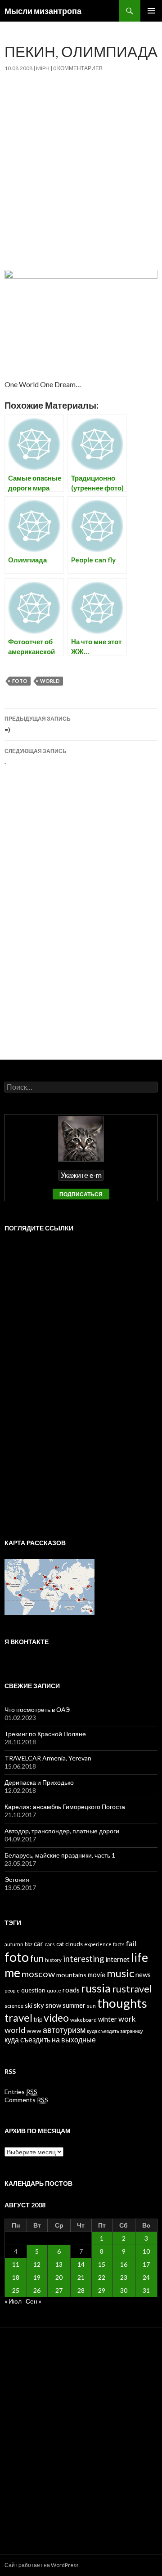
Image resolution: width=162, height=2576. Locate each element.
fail (131, 1943)
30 (124, 2290)
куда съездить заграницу (115, 2031)
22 (102, 2277)
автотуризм (64, 2030)
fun (37, 1958)
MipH (43, 68)
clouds (74, 1944)
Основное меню (151, 11)
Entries (21, 2092)
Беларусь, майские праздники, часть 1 (60, 1855)
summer (74, 2005)
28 (81, 2290)
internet (117, 1959)
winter (108, 2019)
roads (71, 1990)
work (127, 2019)
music (120, 1973)
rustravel (132, 1989)
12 (37, 2264)
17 (146, 2264)
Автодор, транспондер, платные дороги (62, 1831)
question (33, 1990)
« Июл (13, 2301)
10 (146, 2251)
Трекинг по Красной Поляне (45, 1734)
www (34, 2030)
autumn (14, 1944)
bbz (29, 1944)
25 (16, 2290)
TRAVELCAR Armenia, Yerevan (48, 1758)
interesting (83, 1959)
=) (38, 724)
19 (37, 2277)
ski (29, 2005)
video (56, 2018)
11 (16, 2264)
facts (119, 1944)
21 (81, 2277)
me (12, 1973)
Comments (26, 2100)
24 (146, 2277)
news (143, 1974)
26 (37, 2290)
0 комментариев (78, 68)
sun (91, 2006)
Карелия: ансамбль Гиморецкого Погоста (65, 1807)
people (12, 1990)
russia (96, 1988)
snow (53, 2005)
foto (20, 681)
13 (59, 2264)
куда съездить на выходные (50, 2040)
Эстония (17, 1879)
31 (146, 2290)
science (14, 2006)
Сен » (34, 2301)
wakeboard (83, 2020)
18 (16, 2277)
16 (124, 2264)
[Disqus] (81, 921)
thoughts (122, 2003)
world (50, 681)
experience (98, 1944)
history (53, 1960)
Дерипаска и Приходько (39, 1782)
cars (50, 1944)
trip (38, 2019)
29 (102, 2290)
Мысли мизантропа (43, 11)
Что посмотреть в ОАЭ (37, 1709)
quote (54, 1990)
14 (81, 2264)
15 (102, 2264)
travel (18, 2018)
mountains (71, 1975)
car (38, 1943)
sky (39, 2005)
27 (59, 2290)
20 (59, 2277)
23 (124, 2277)
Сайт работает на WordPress (42, 2565)
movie (97, 1975)
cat (60, 1944)
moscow (38, 1974)
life (139, 1957)
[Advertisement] (81, 167)
